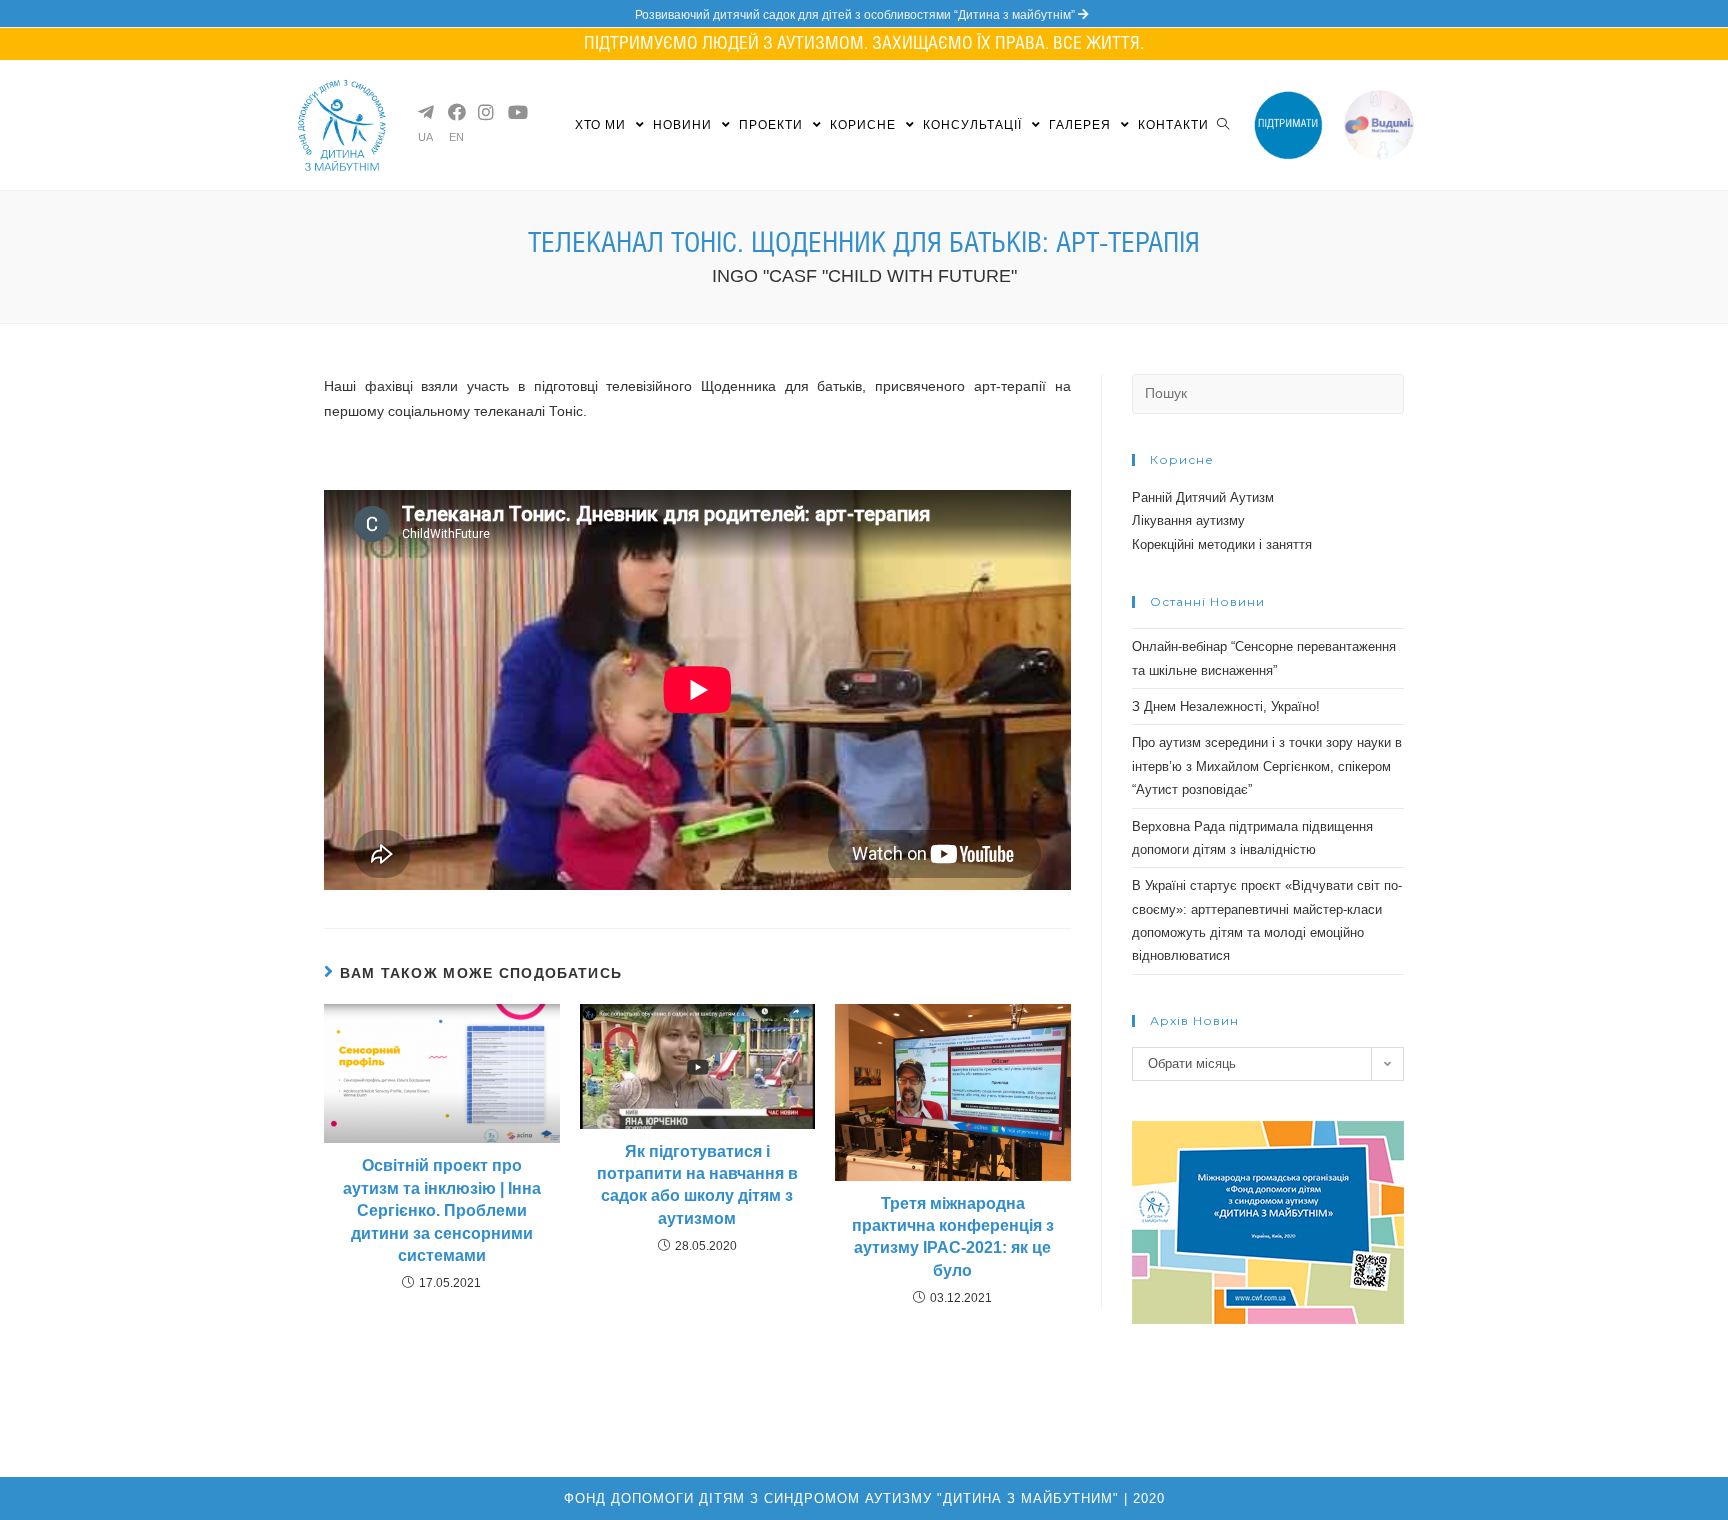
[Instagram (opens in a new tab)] (485, 112)
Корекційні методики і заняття (1222, 544)
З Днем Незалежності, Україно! (1226, 706)
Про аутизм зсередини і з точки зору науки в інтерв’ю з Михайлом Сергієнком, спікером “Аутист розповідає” (1267, 766)
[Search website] (1223, 125)
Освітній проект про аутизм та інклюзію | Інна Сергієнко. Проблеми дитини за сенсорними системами (442, 1210)
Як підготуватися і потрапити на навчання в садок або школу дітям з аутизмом (697, 1185)
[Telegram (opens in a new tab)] (425, 112)
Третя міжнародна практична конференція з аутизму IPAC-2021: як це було (953, 1237)
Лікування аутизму (1188, 520)
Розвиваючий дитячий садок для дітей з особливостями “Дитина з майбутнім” (856, 15)
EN (456, 137)
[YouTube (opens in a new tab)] (515, 112)
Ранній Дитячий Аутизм (1203, 497)
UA (425, 137)
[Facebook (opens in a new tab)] (455, 112)
